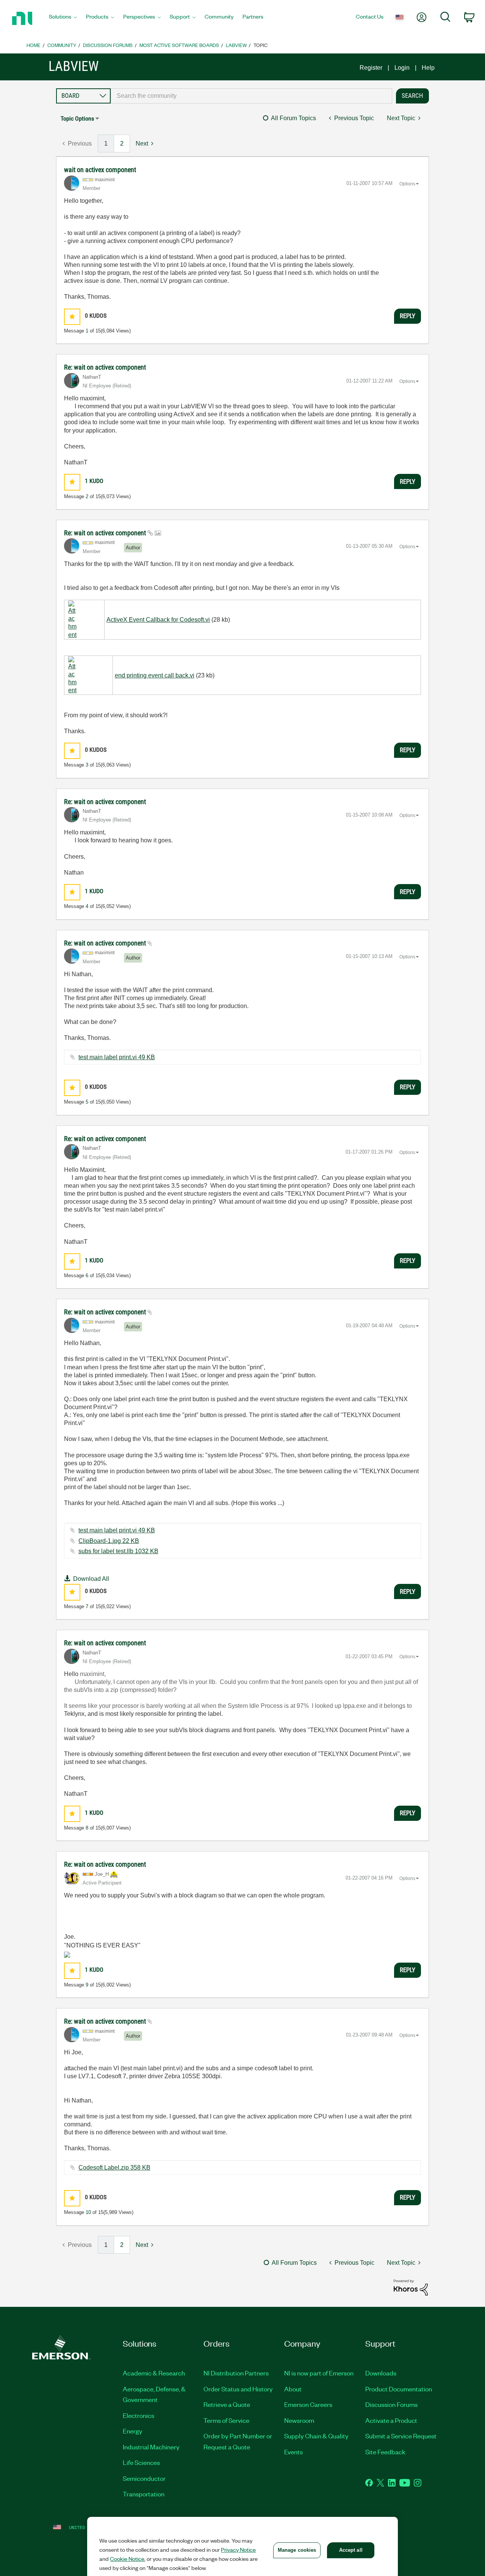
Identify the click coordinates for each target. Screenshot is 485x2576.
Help (428, 68)
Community (62, 45)
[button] (72, 317)
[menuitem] (63, 19)
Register (371, 68)
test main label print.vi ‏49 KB (117, 1057)
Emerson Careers (308, 2404)
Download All (91, 1579)
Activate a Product (391, 2420)
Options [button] (407, 184)
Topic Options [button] (77, 118)
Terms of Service (226, 2420)
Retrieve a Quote (227, 2404)
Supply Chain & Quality (316, 2436)
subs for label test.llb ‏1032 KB (118, 1551)
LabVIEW (236, 45)
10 (88, 2212)
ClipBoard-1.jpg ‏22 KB (109, 1541)
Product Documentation (399, 2389)
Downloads (381, 2373)
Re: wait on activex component (105, 367)
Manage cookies (297, 2550)
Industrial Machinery (151, 2447)
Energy (133, 2431)
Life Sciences (141, 2462)
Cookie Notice (127, 2559)
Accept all (351, 2550)
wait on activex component (100, 170)
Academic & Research (154, 2373)
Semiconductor (144, 2478)
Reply (408, 316)
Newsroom (299, 2420)
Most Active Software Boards (179, 45)
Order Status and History (238, 2389)
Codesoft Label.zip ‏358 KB (114, 2168)
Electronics (138, 2415)
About (293, 2389)
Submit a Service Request (401, 2436)
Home (34, 45)
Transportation (144, 2494)
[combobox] (251, 96)
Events (293, 2452)
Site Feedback (385, 2452)
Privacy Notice (238, 2549)
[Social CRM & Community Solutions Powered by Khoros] (411, 2287)
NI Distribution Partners (236, 2373)
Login (402, 68)
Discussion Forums (108, 45)
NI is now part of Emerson (319, 2373)
